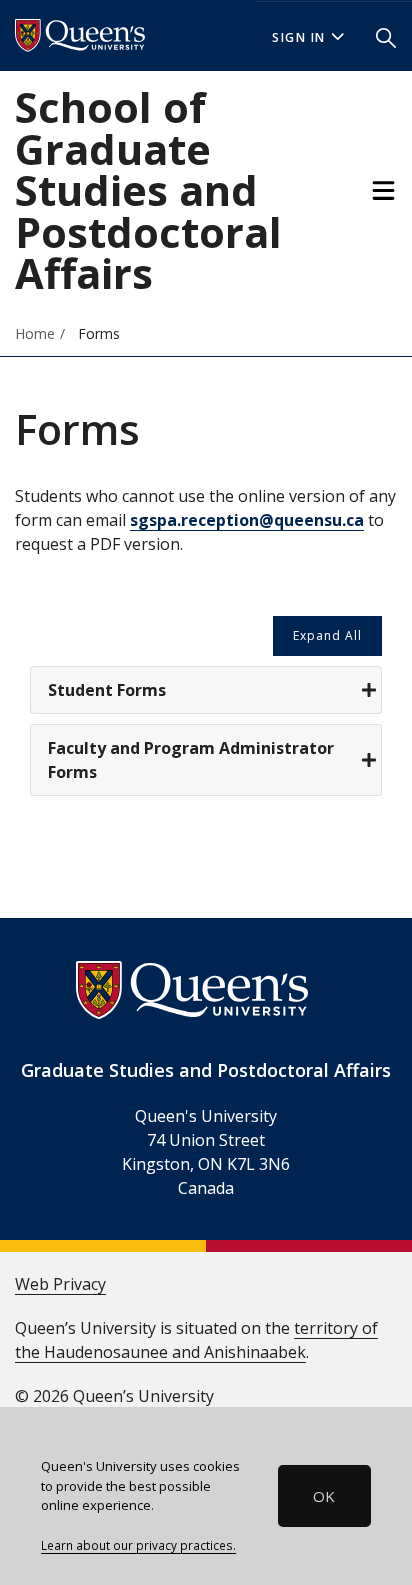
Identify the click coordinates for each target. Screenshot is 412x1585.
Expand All (327, 635)
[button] (386, 36)
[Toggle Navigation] (383, 190)
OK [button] (324, 1496)
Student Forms (107, 690)
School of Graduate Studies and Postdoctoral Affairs (148, 190)
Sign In (299, 37)
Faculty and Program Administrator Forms (191, 760)
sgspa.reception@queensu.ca (247, 520)
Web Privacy (60, 1284)
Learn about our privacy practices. (138, 1545)
